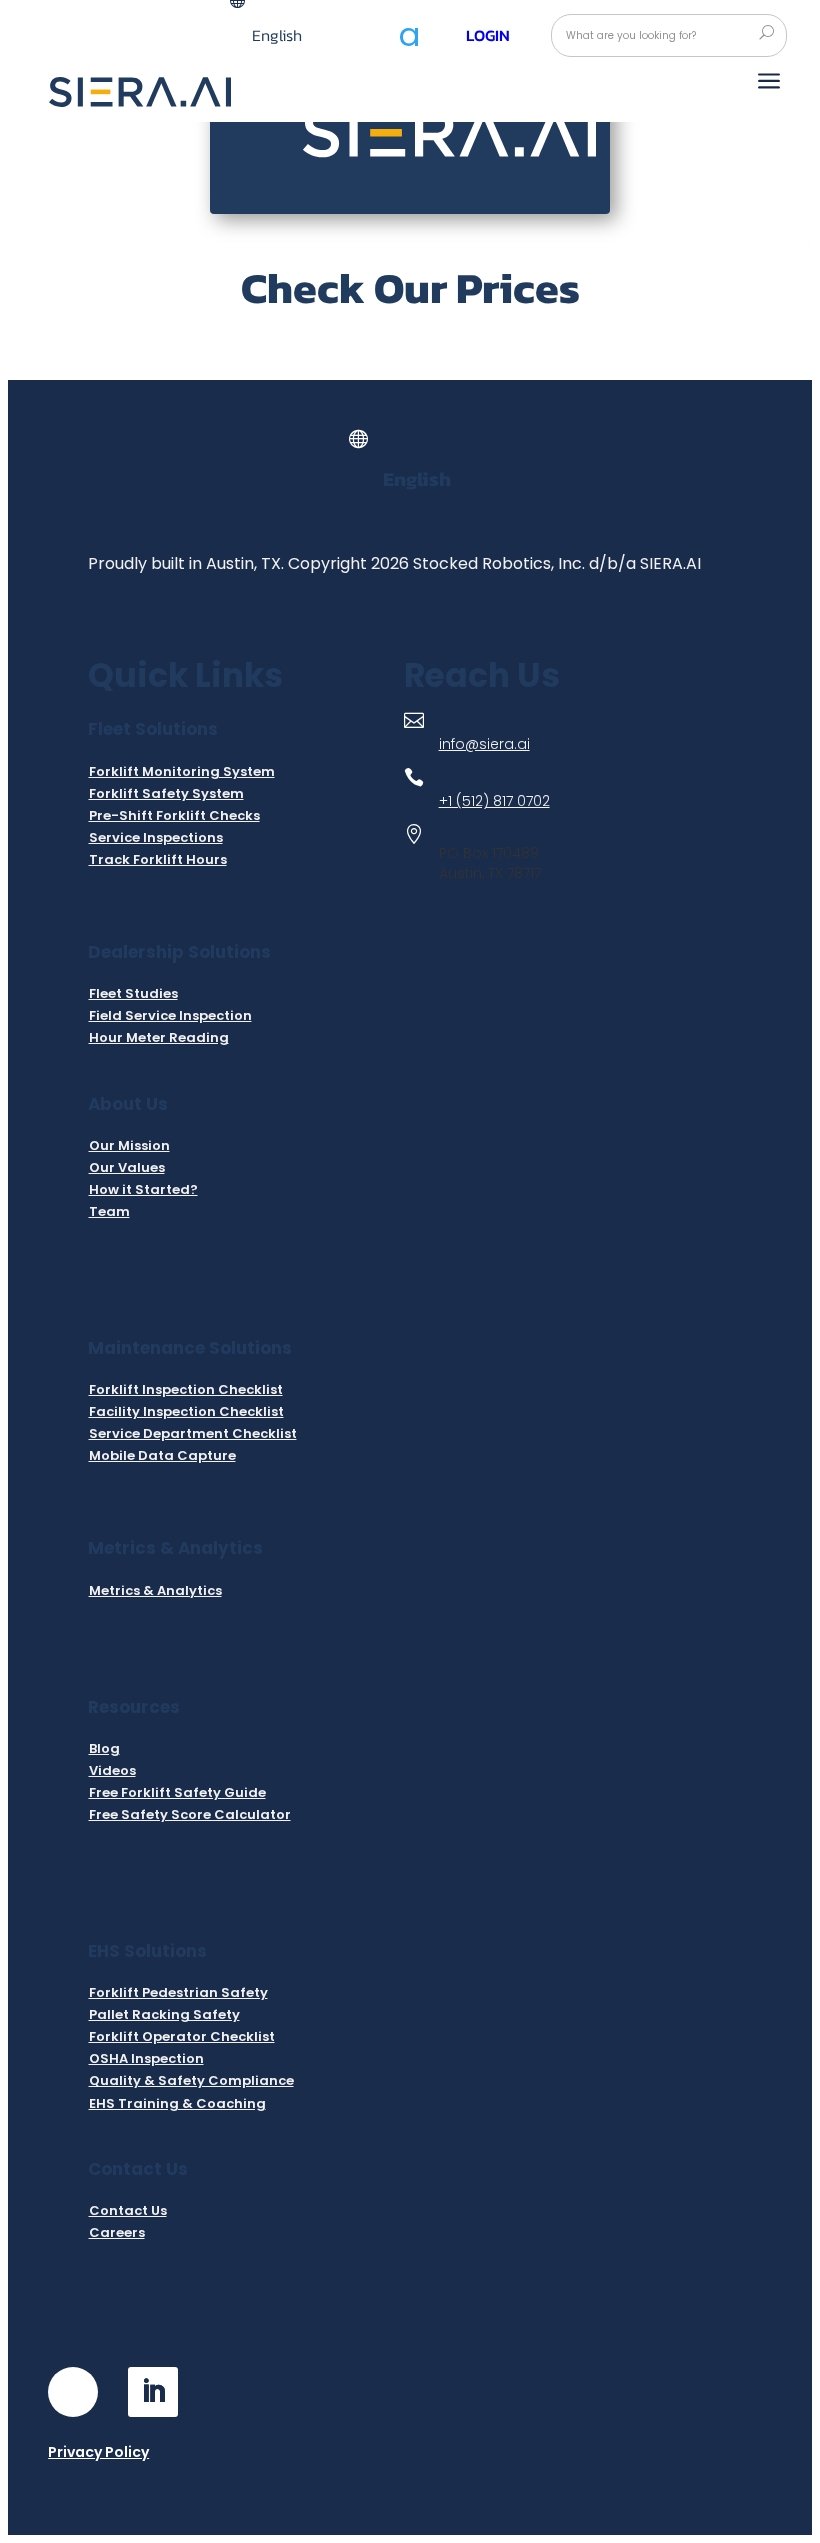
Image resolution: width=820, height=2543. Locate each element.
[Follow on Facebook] (73, 2392)
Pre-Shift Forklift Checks (174, 815)
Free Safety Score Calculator (190, 1814)
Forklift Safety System (166, 793)
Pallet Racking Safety (164, 2014)
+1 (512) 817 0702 (494, 801)
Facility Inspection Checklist (186, 1411)
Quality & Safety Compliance (191, 2080)
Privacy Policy (98, 2452)
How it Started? (143, 1189)
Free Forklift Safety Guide (177, 1792)
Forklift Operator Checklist (182, 2036)
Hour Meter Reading (159, 1037)
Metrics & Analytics (155, 1590)
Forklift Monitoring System (182, 771)
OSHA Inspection (146, 2058)
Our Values (127, 1167)
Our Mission (129, 1145)
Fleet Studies (133, 993)
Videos (112, 1770)
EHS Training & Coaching (177, 2103)
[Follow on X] (233, 2392)
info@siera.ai (484, 744)
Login (488, 35)
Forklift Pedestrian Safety (178, 1992)
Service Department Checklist (193, 1433)
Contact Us (128, 2210)
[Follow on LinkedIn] (153, 2392)
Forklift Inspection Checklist (186, 1389)
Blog (104, 1748)
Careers (117, 2232)
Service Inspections (156, 837)
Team (109, 1211)
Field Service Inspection (170, 1015)
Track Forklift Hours (158, 859)
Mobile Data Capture (162, 1455)
